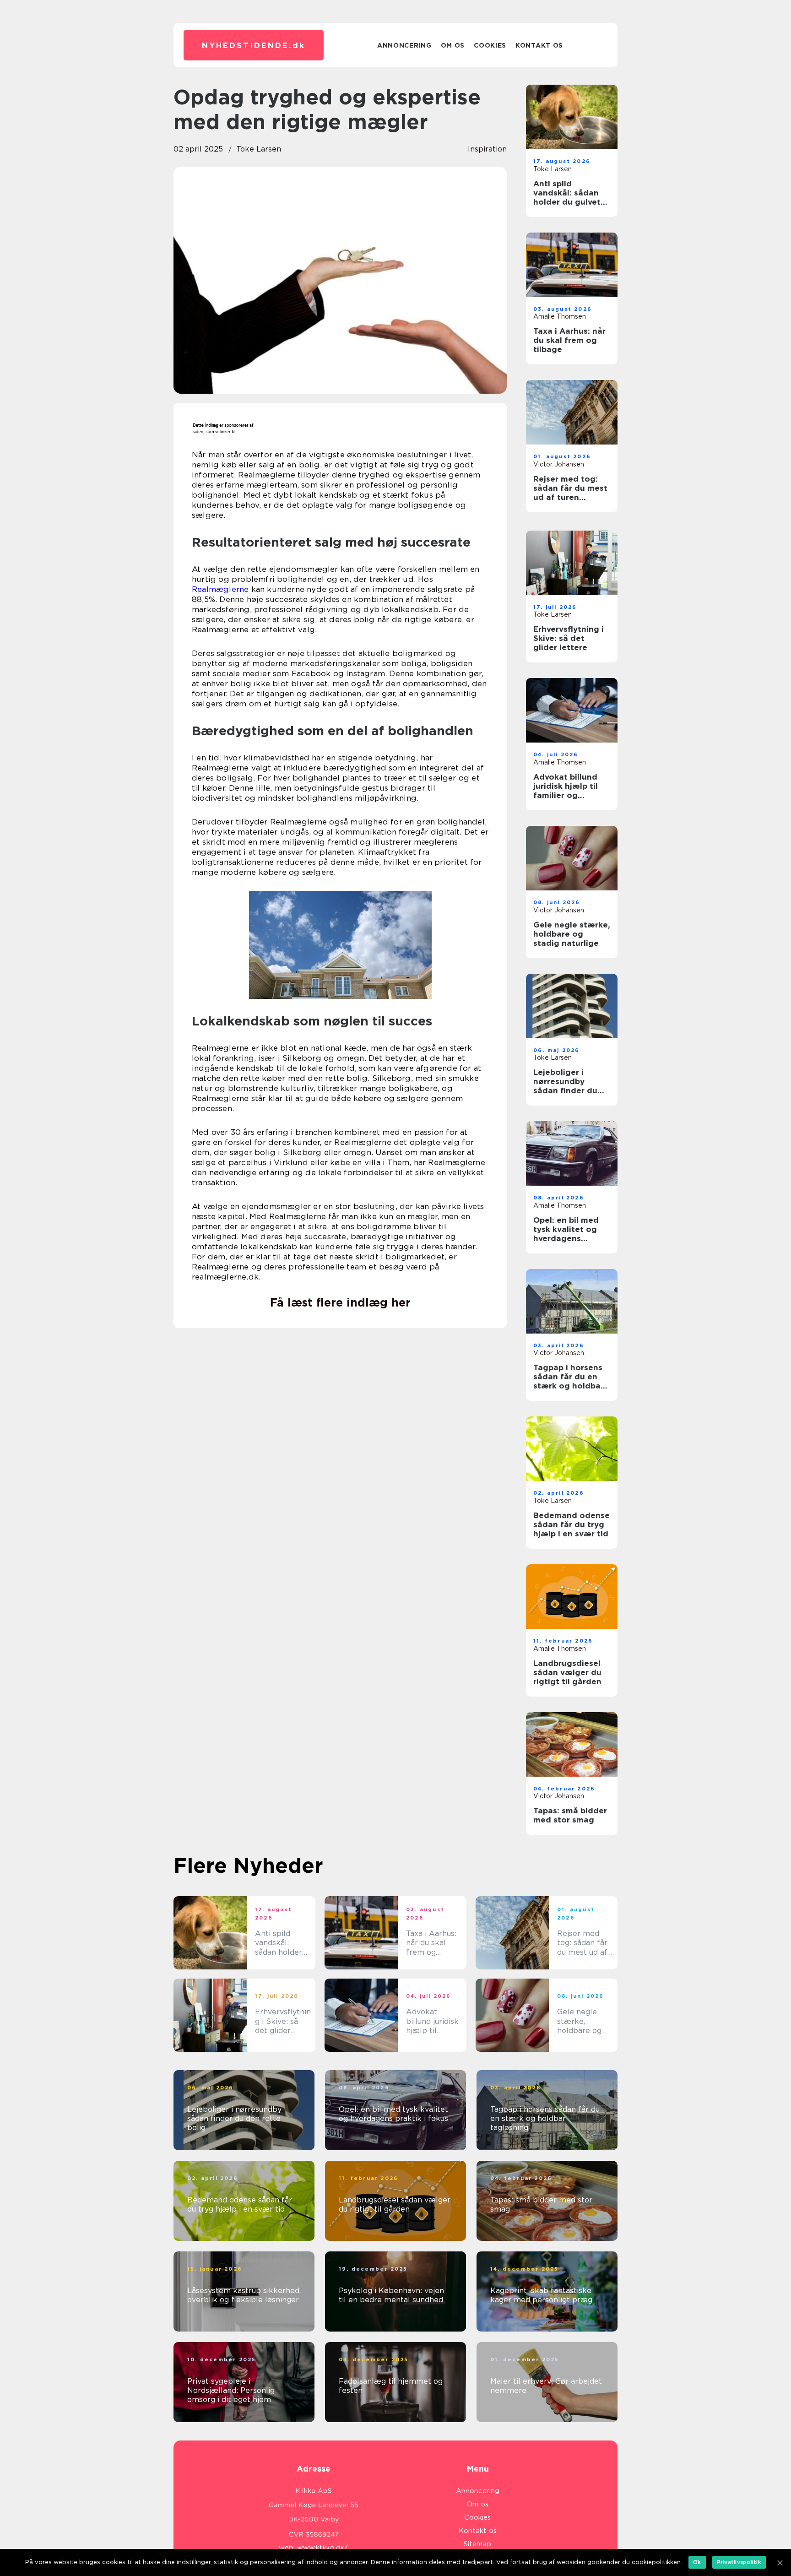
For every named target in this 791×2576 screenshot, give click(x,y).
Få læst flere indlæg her (340, 1302)
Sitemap (477, 2544)
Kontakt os (539, 45)
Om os (453, 45)
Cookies (490, 45)
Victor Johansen (559, 464)
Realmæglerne (220, 589)
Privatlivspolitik (739, 2562)
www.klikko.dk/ (322, 2548)
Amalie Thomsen (560, 316)
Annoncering (404, 45)
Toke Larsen (259, 149)
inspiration (487, 149)
